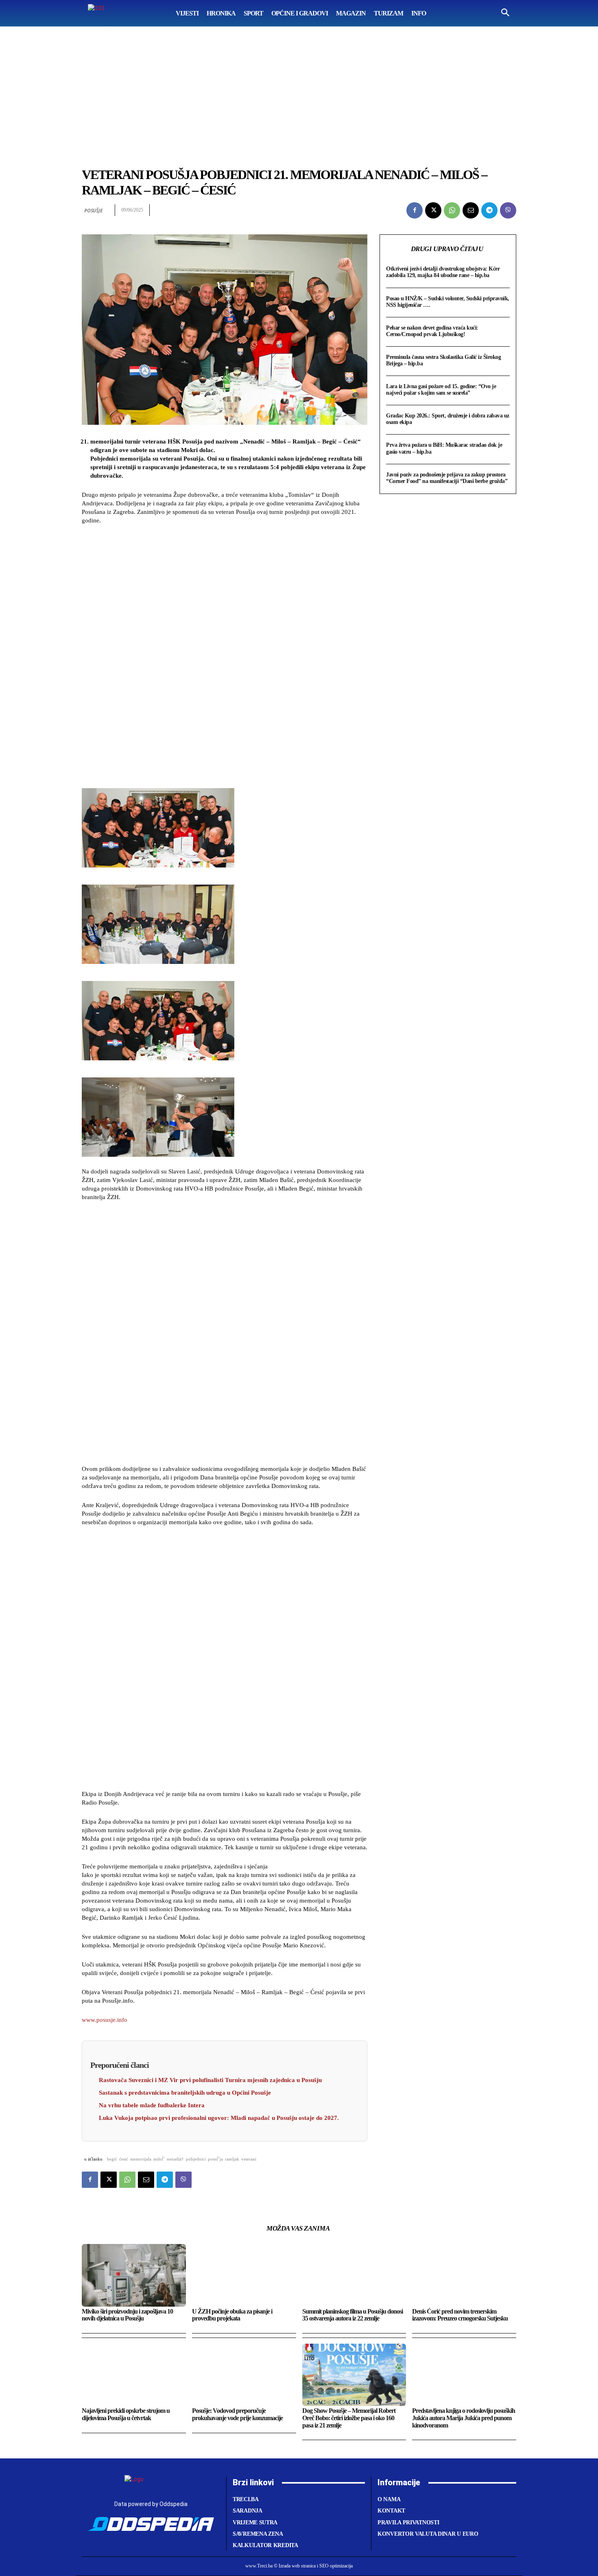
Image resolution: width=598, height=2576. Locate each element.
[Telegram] (489, 210)
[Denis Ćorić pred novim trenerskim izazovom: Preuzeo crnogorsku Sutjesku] (464, 2275)
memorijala (141, 2159)
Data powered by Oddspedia (151, 2504)
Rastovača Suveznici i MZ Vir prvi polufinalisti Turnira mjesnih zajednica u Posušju (210, 2080)
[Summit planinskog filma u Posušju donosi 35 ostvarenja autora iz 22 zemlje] (354, 2275)
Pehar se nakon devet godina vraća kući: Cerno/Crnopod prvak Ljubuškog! (432, 331)
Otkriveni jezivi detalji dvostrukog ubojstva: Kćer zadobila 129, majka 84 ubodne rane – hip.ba (443, 272)
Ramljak (232, 2159)
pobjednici (196, 2159)
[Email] (471, 210)
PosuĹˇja (215, 2159)
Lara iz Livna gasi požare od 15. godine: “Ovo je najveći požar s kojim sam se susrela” (441, 390)
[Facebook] (415, 210)
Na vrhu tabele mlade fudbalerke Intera (152, 2105)
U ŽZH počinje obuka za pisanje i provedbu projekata (232, 2315)
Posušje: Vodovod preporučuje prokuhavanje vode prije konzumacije (237, 2414)
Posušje (94, 211)
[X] (433, 210)
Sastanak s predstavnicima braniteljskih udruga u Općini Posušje (185, 2093)
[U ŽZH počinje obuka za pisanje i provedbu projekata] (244, 2275)
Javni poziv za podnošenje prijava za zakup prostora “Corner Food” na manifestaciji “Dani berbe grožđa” (447, 478)
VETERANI (249, 2159)
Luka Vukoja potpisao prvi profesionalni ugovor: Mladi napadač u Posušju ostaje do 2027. (219, 2118)
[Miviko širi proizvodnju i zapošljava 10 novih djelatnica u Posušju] (134, 2275)
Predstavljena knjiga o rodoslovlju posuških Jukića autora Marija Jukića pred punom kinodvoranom (464, 2418)
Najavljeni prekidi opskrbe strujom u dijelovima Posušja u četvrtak (126, 2414)
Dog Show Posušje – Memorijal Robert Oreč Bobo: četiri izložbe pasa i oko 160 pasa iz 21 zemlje (349, 2418)
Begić (112, 2159)
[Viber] (508, 210)
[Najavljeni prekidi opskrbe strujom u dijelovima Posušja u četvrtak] (134, 2375)
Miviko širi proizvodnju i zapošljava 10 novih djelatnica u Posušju (127, 2315)
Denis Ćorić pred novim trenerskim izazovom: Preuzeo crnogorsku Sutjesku (460, 2315)
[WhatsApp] (452, 210)
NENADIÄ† (175, 2159)
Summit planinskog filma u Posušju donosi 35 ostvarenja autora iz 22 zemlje (352, 2315)
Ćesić (124, 2159)
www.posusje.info (105, 2020)
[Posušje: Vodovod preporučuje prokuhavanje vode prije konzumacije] (244, 2375)
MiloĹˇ (159, 2159)
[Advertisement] (299, 87)
